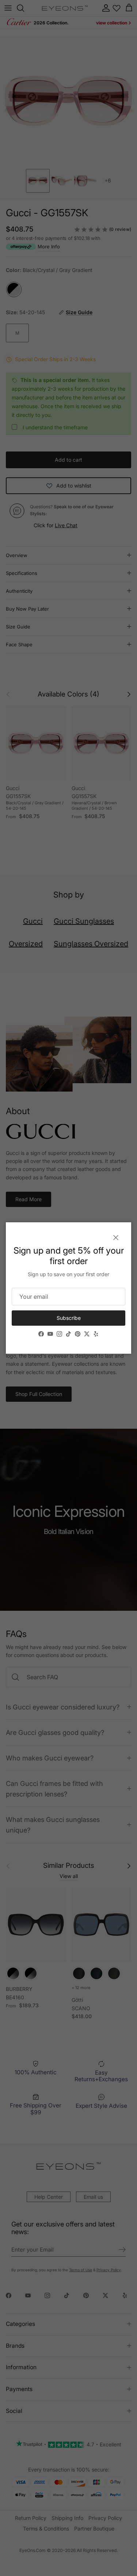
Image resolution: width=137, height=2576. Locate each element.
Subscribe (69, 1318)
